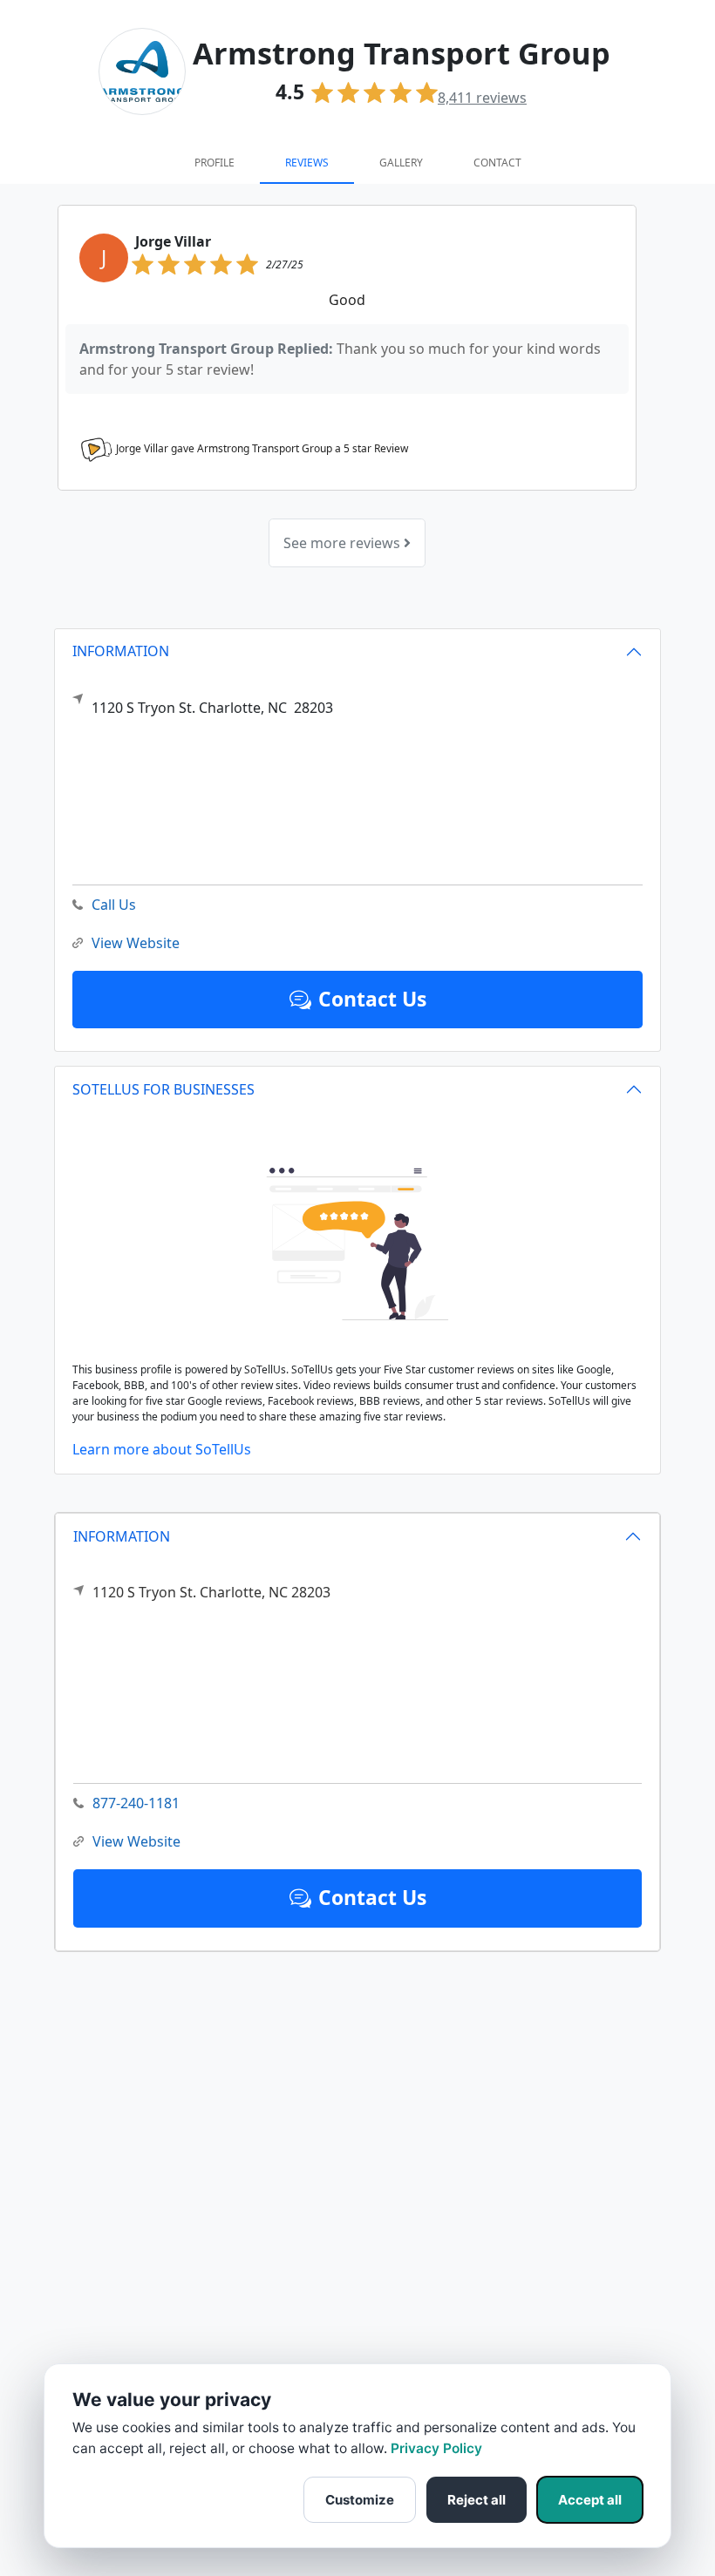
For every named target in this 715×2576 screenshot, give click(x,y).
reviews (482, 98)
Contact (497, 163)
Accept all (590, 2500)
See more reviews (344, 543)
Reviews (307, 163)
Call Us (114, 905)
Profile (214, 163)
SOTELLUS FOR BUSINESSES (163, 1089)
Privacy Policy (436, 2448)
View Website (136, 1841)
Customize (360, 2500)
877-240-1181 (136, 1803)
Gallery (401, 163)
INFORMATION (122, 1536)
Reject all (477, 2500)
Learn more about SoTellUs (162, 1449)
